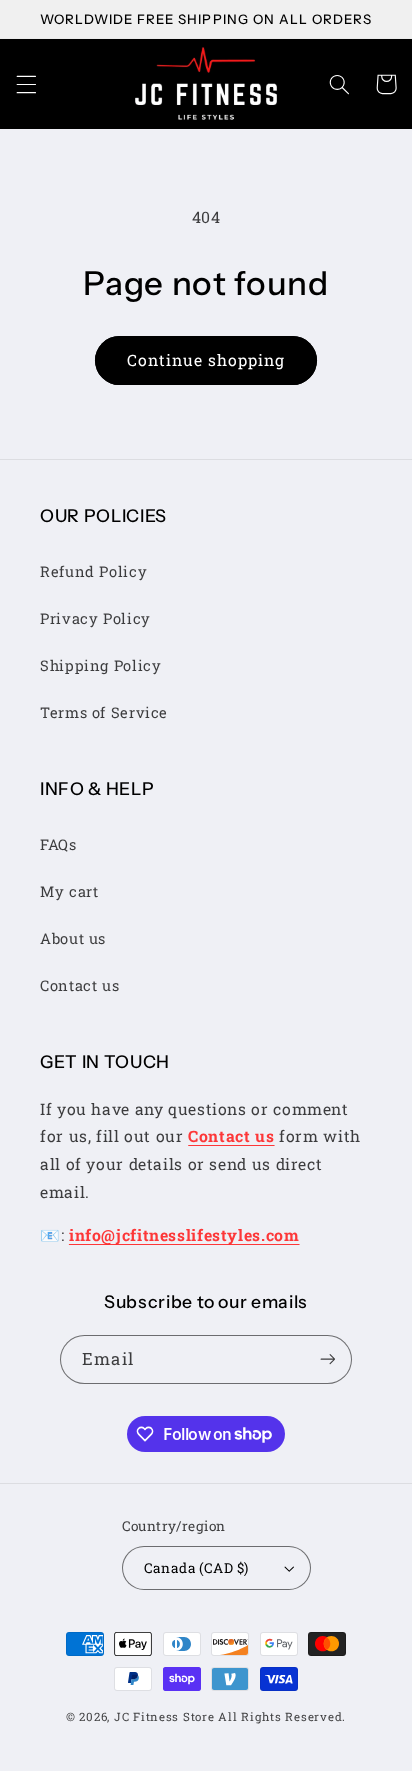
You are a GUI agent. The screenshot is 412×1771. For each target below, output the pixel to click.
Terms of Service (104, 712)
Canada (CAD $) (196, 1568)
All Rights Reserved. (282, 1716)
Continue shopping (206, 359)
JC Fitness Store (164, 1716)
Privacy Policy (95, 618)
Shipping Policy (100, 665)
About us (73, 938)
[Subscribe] (327, 1359)
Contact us (79, 985)
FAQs (58, 844)
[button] (26, 84)
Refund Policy (93, 571)
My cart (69, 891)
